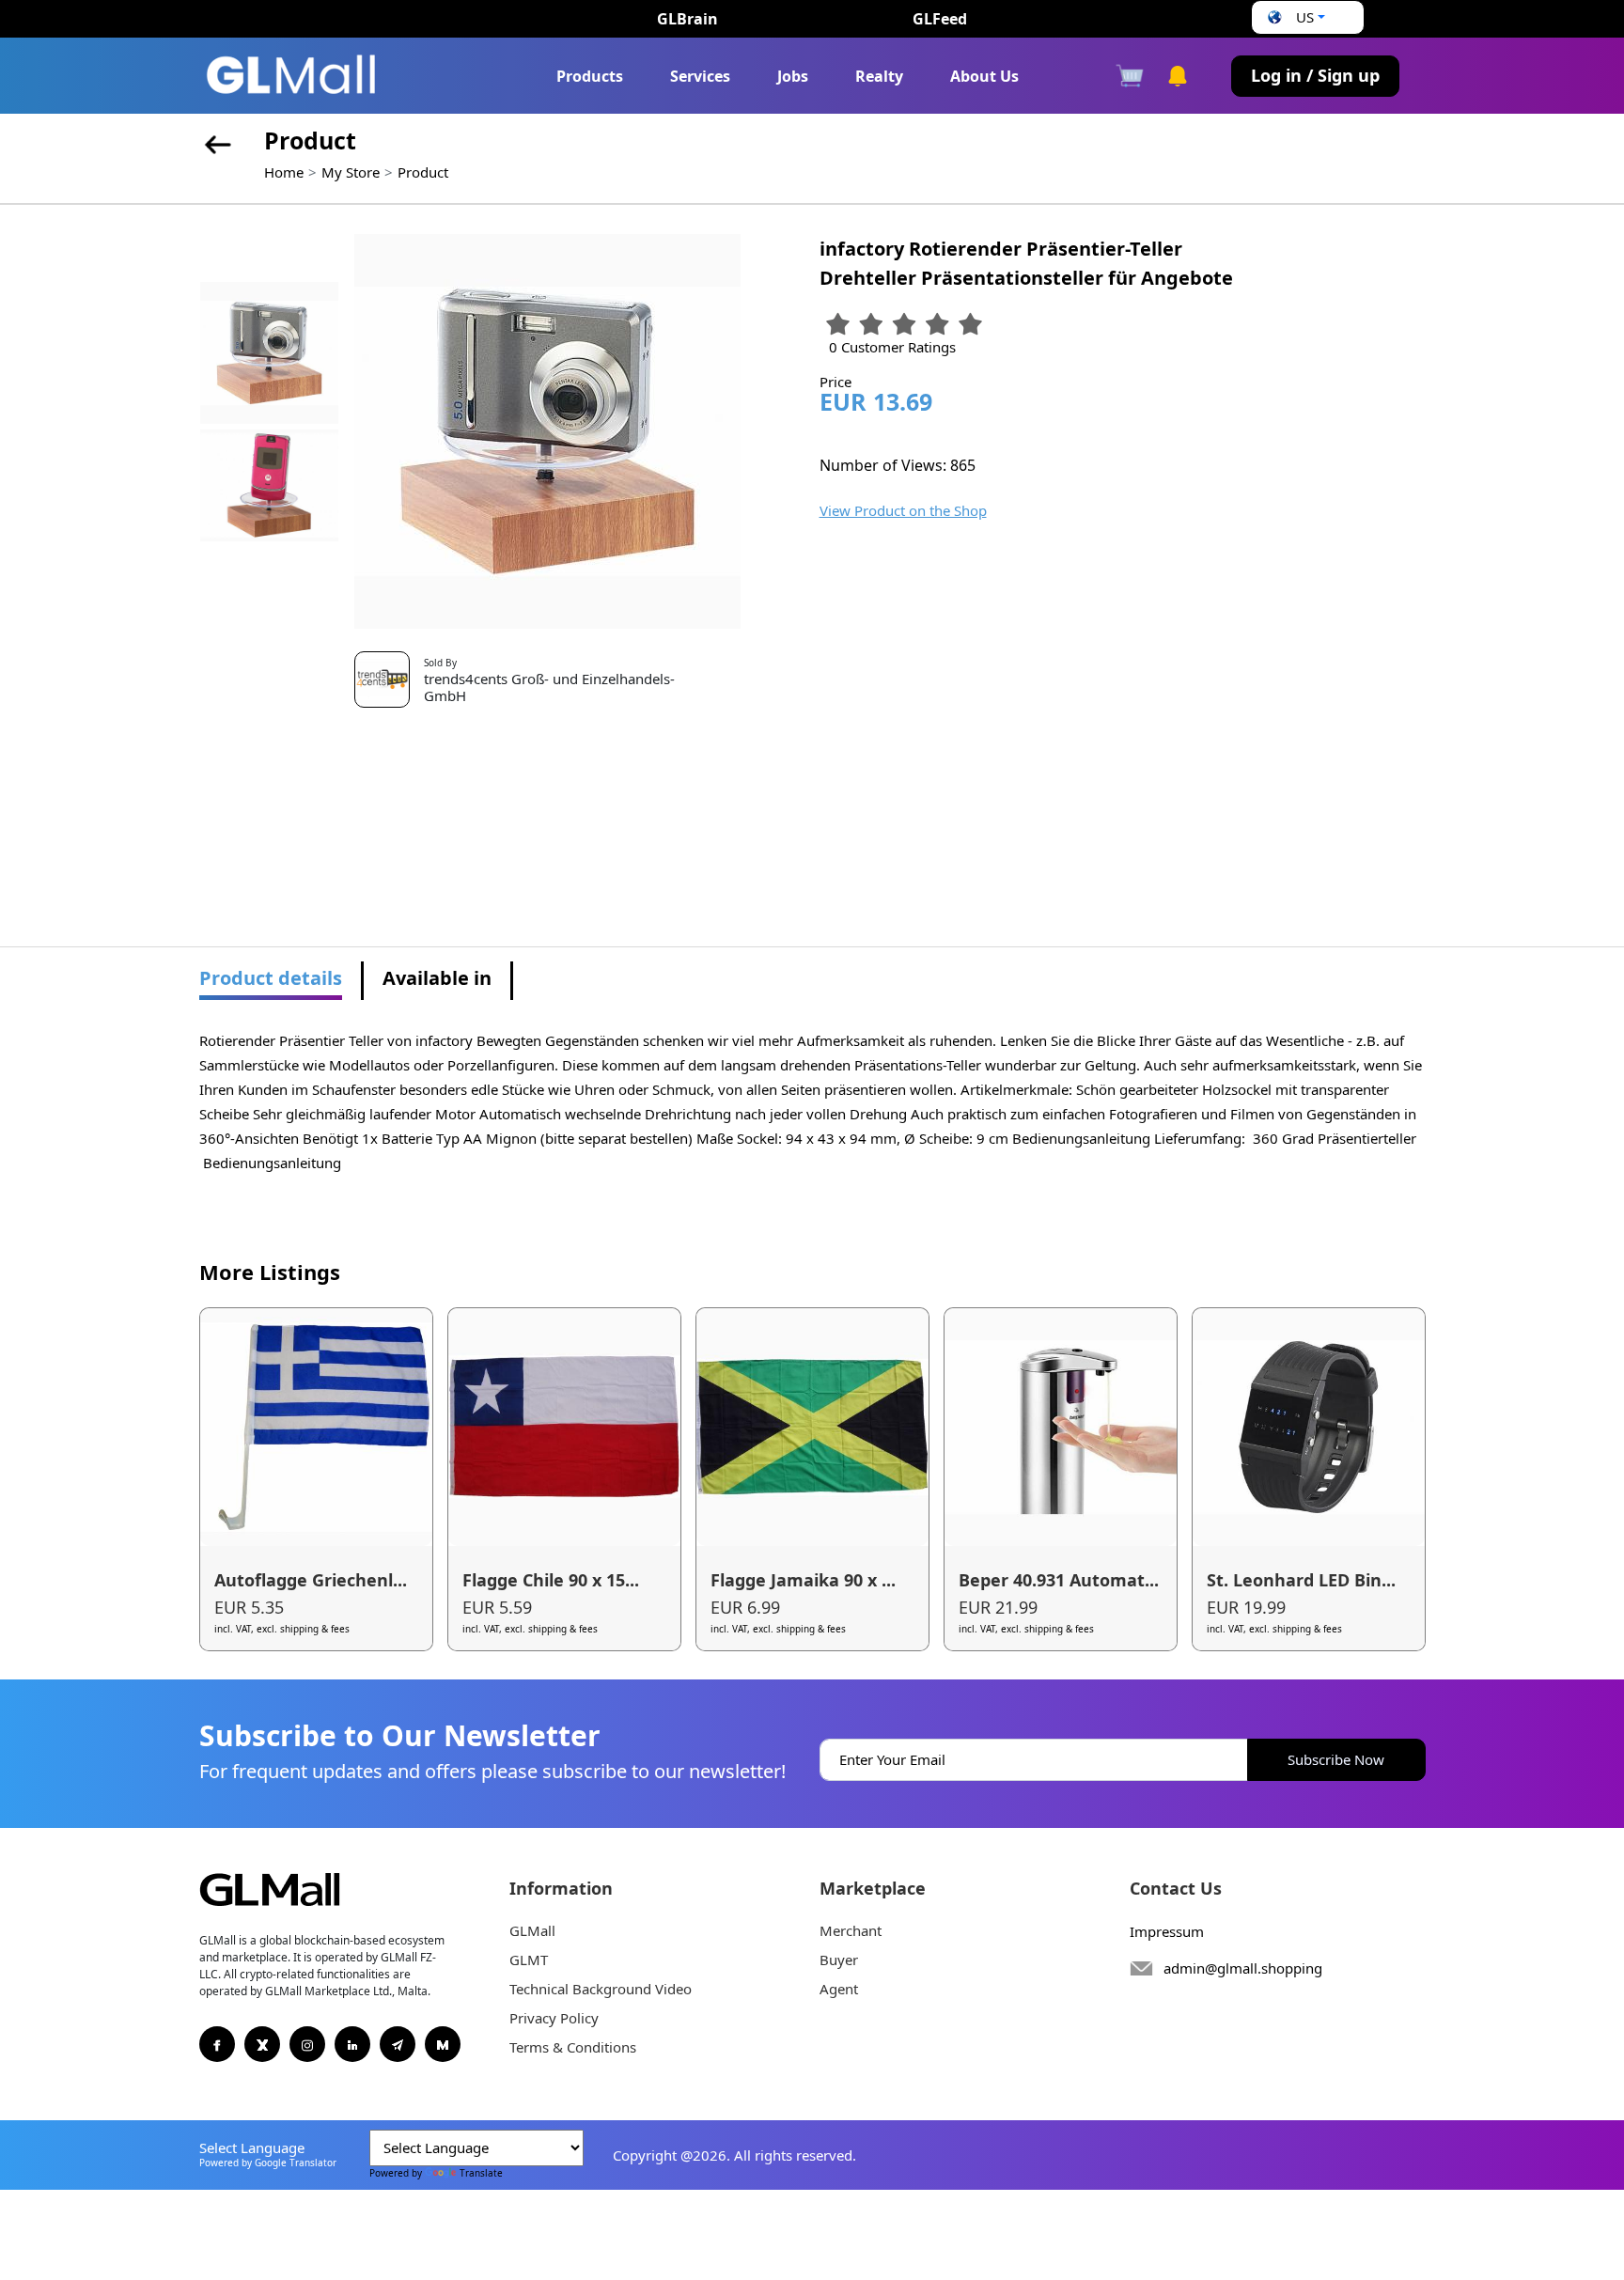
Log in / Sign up (1315, 75)
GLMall (532, 1930)
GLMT (529, 1960)
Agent (839, 1989)
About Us (984, 76)
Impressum (1167, 1931)
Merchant (851, 1930)
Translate (481, 2173)
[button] (1294, 17)
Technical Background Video (601, 1989)
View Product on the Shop (903, 510)
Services (700, 76)
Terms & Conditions (573, 2047)
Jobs (793, 76)
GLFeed (940, 19)
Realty (879, 76)
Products (590, 76)
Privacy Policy (554, 2018)
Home (284, 172)
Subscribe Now (1336, 1759)
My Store (351, 172)
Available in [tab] (437, 978)
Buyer (839, 1960)
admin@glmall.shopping (1243, 1968)
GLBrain (687, 19)
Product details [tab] (271, 978)
